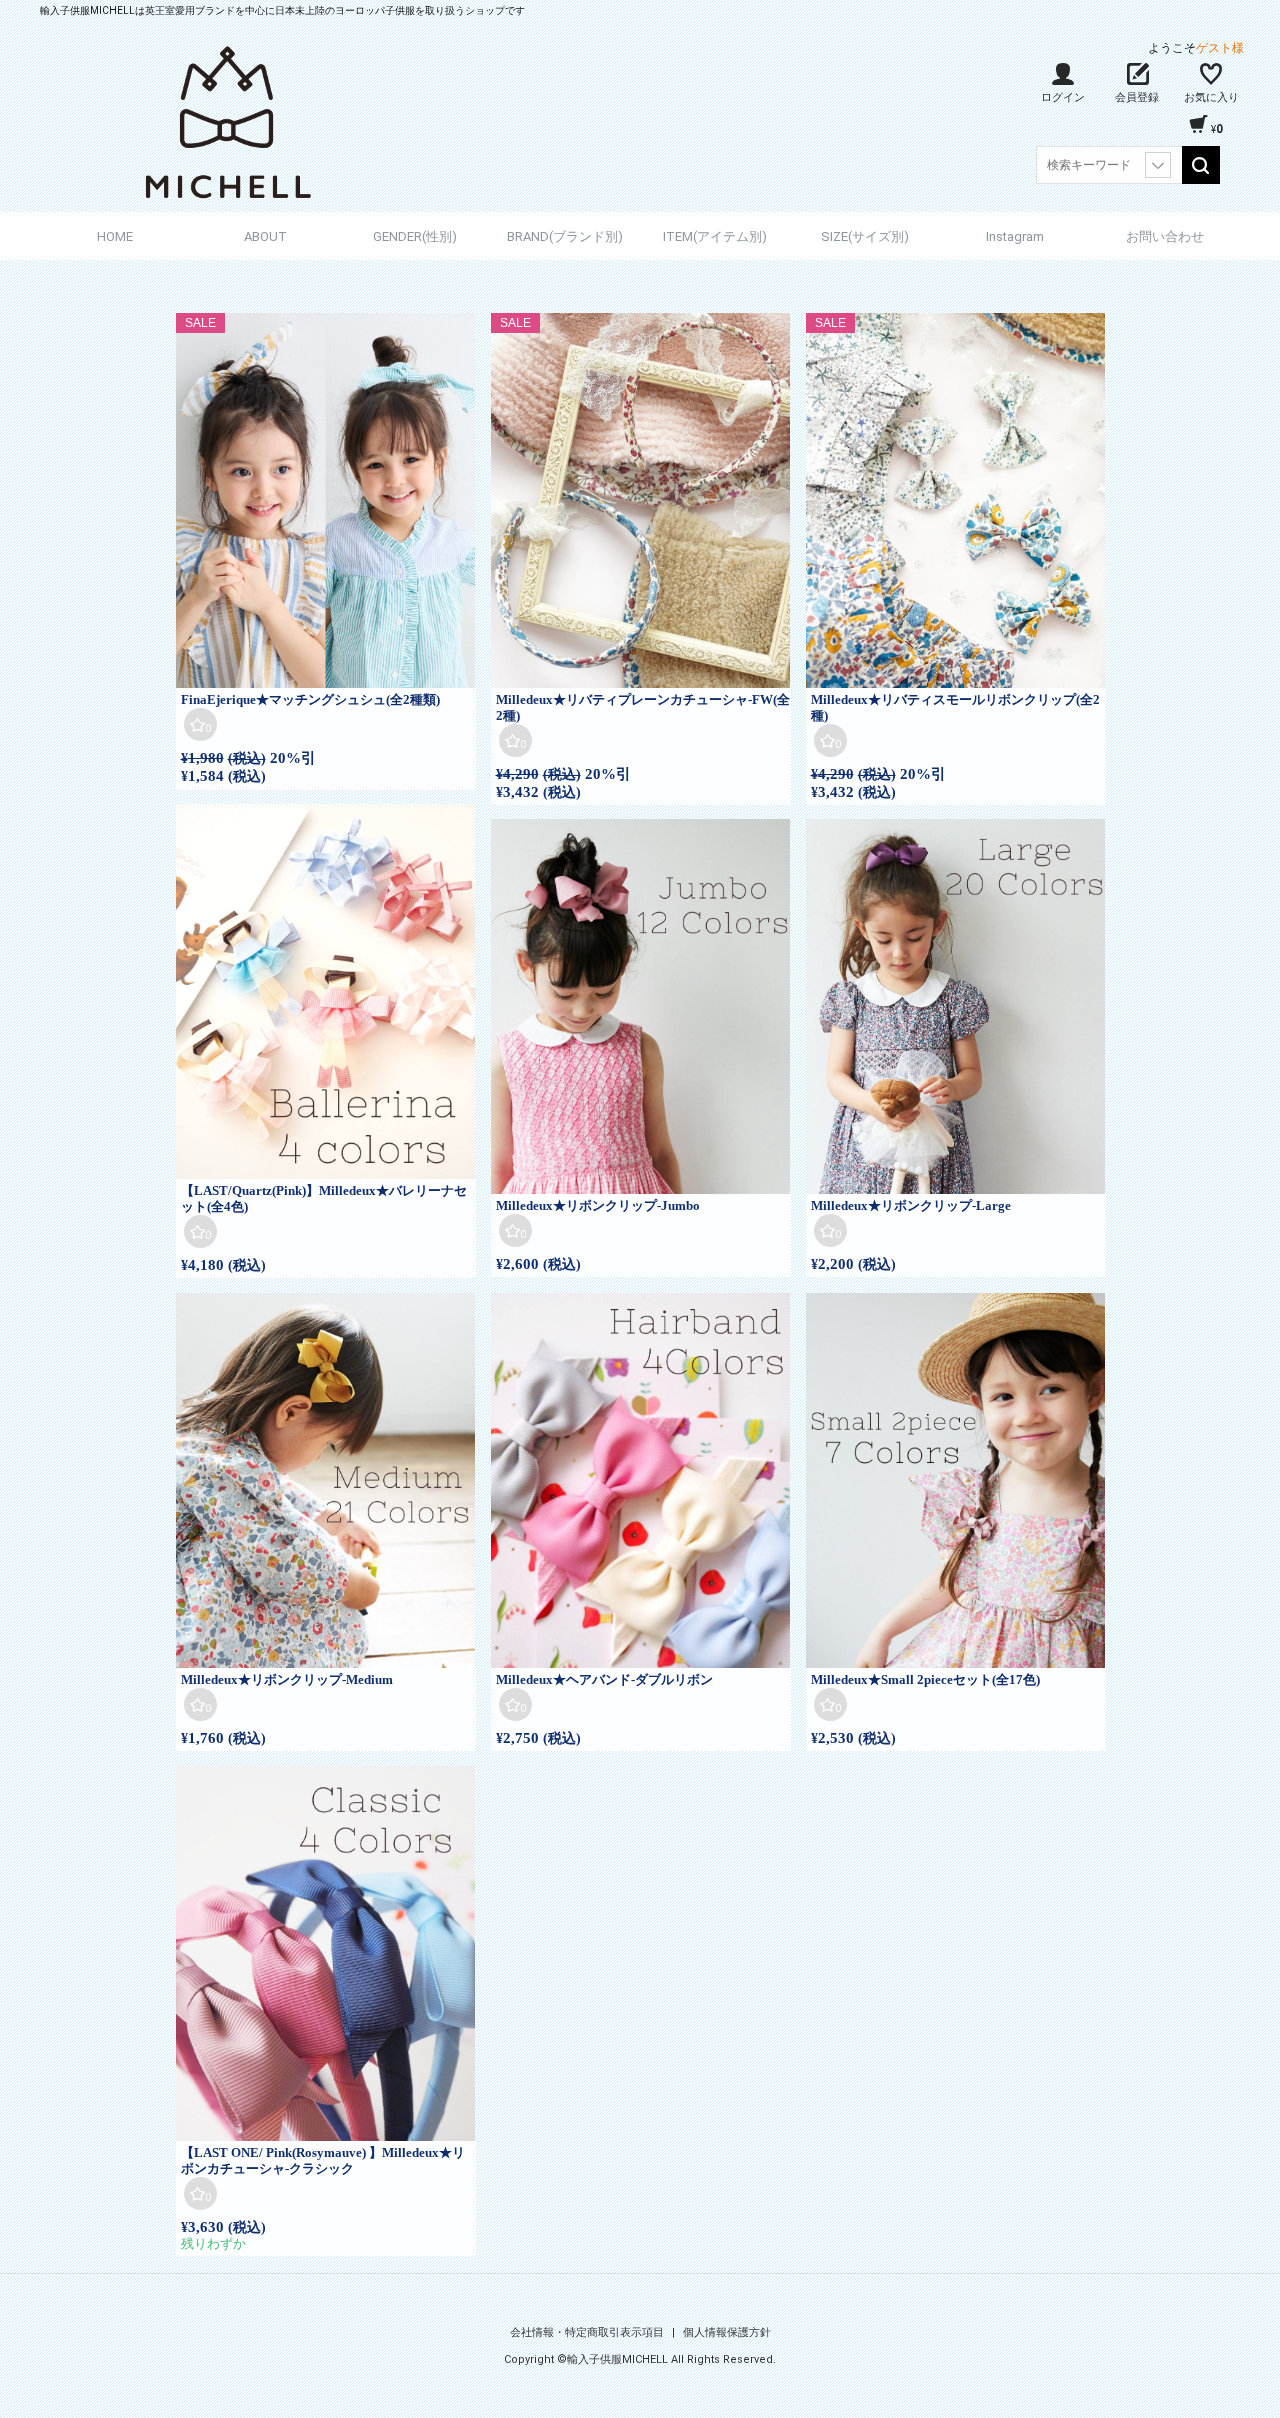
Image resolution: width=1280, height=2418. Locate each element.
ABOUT (265, 236)
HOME (115, 236)
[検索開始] (1201, 165)
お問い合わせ (1165, 236)
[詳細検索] (1158, 165)
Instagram (1015, 236)
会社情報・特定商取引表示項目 (588, 2332)
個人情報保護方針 (727, 2332)
